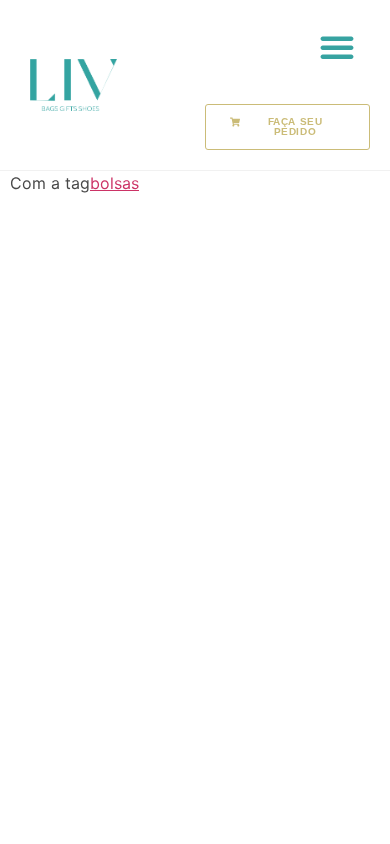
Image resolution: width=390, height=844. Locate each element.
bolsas (114, 183)
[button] (337, 47)
